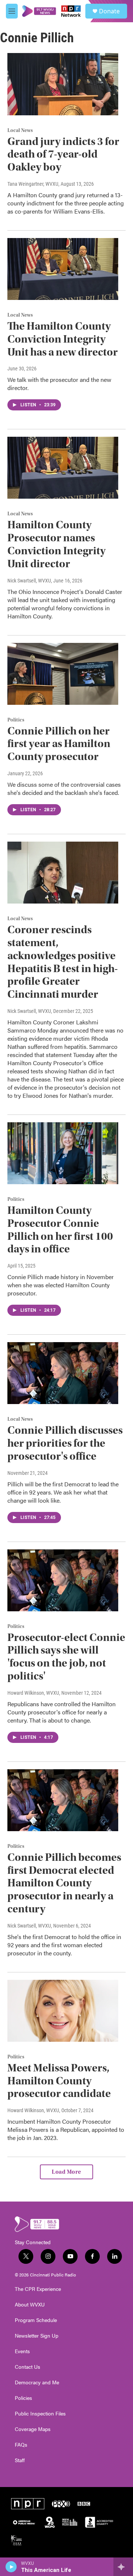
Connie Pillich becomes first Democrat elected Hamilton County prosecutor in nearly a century (64, 1883)
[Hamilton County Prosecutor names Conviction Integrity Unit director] (63, 468)
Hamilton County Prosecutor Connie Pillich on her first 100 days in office (60, 1230)
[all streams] (123, 2567)
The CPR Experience (38, 2289)
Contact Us (28, 2367)
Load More (66, 2172)
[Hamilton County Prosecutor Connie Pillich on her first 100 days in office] (63, 1153)
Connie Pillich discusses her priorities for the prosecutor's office (65, 1443)
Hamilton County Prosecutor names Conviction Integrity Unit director (57, 544)
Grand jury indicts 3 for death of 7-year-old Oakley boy (63, 154)
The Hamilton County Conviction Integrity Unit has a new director (63, 339)
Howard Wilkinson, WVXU (33, 1693)
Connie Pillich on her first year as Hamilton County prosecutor (59, 744)
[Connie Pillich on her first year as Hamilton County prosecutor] (63, 674)
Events (22, 2351)
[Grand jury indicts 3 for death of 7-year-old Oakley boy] (63, 84)
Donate (109, 11)
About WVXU (30, 2305)
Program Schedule (36, 2320)
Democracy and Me (37, 2382)
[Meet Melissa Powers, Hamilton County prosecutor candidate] (63, 2011)
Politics (16, 720)
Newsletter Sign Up (37, 2336)
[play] (11, 2567)
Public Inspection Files (40, 2414)
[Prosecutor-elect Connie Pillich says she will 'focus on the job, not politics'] (63, 1580)
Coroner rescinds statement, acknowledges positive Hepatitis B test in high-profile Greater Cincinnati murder (63, 962)
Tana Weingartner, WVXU (33, 184)
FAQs (21, 2445)
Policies (23, 2398)
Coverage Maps (33, 2429)
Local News (20, 131)
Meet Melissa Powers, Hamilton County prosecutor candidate (59, 2081)
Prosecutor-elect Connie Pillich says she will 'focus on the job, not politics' (66, 1657)
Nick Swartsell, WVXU (29, 581)
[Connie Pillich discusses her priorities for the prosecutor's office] (63, 1373)
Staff (20, 2460)
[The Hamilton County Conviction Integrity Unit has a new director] (63, 269)
